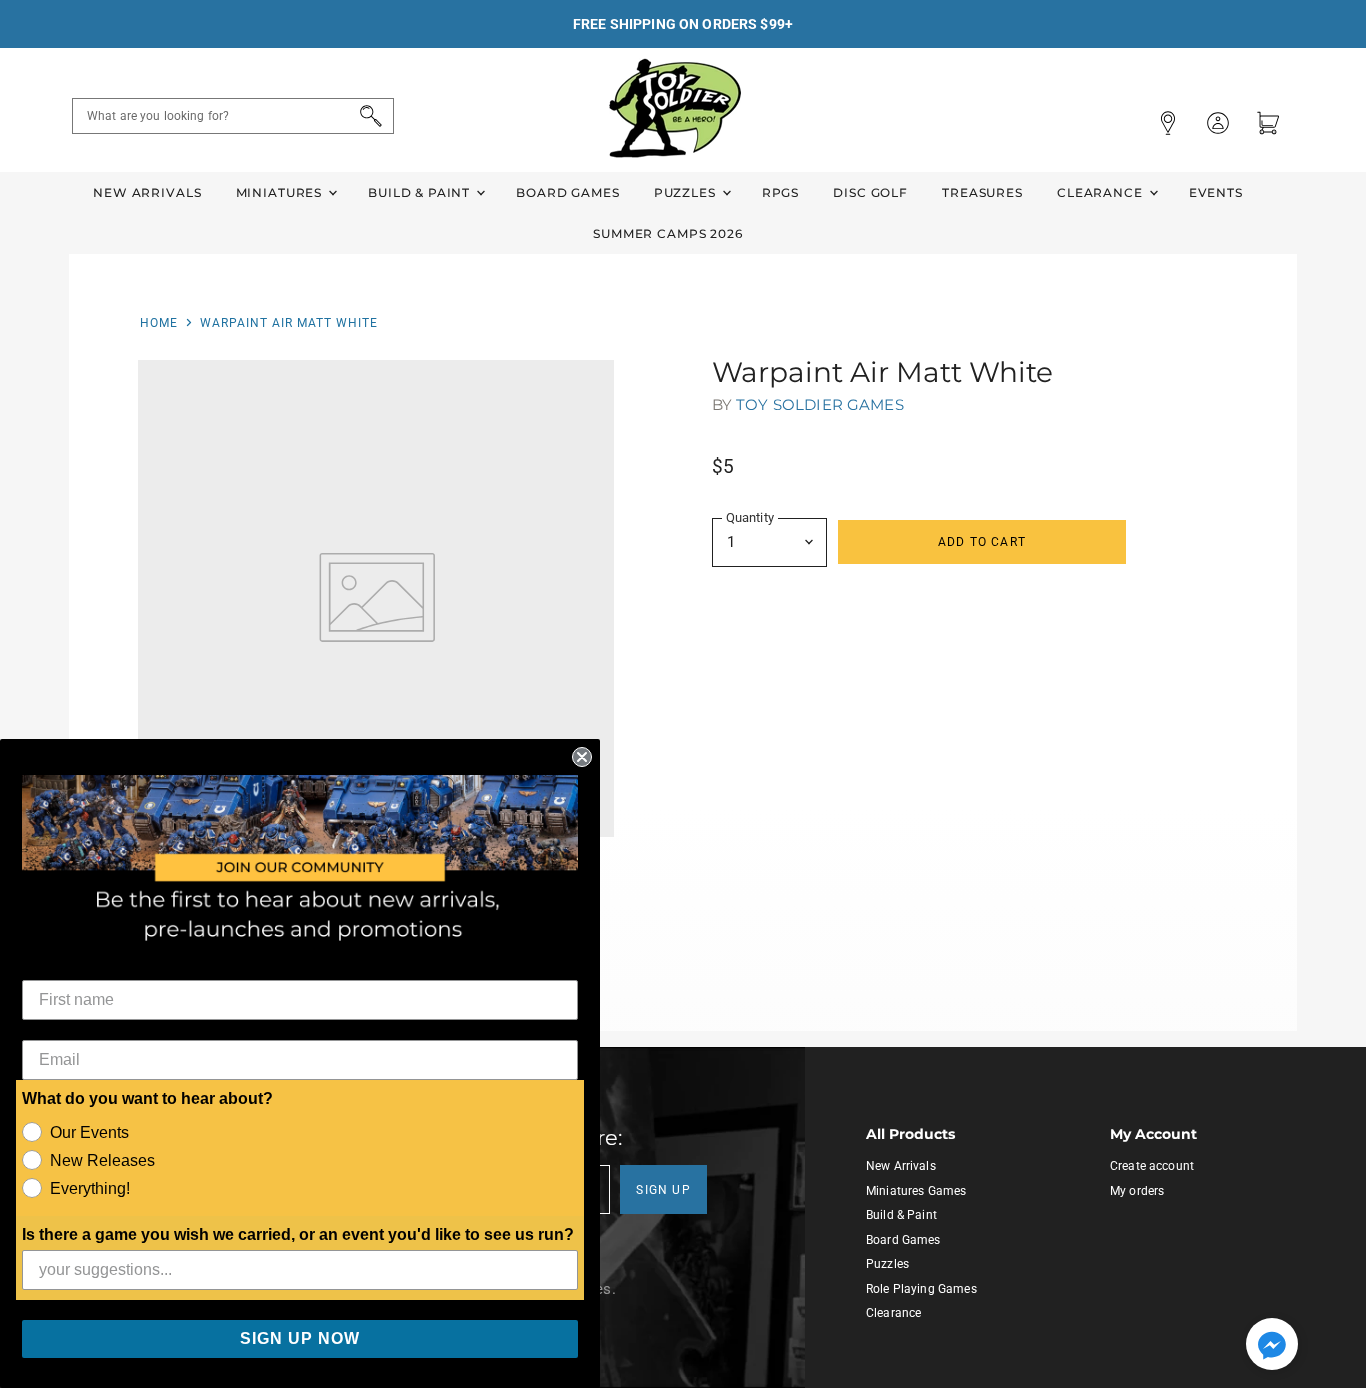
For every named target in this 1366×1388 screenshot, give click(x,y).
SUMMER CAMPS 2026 (668, 233)
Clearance (1102, 192)
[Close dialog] (582, 757)
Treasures (982, 192)
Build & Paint (421, 192)
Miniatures (281, 192)
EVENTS (1216, 192)
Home (159, 323)
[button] (1272, 1346)
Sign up (663, 1190)
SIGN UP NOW (300, 1338)
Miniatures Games (916, 1191)
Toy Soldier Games (820, 404)
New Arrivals (147, 192)
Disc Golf (870, 192)
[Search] (367, 116)
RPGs (780, 192)
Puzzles (687, 192)
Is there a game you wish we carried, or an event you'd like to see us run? (298, 1234)
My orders (1137, 1191)
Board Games (567, 192)
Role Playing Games (921, 1289)
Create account (1152, 1166)
